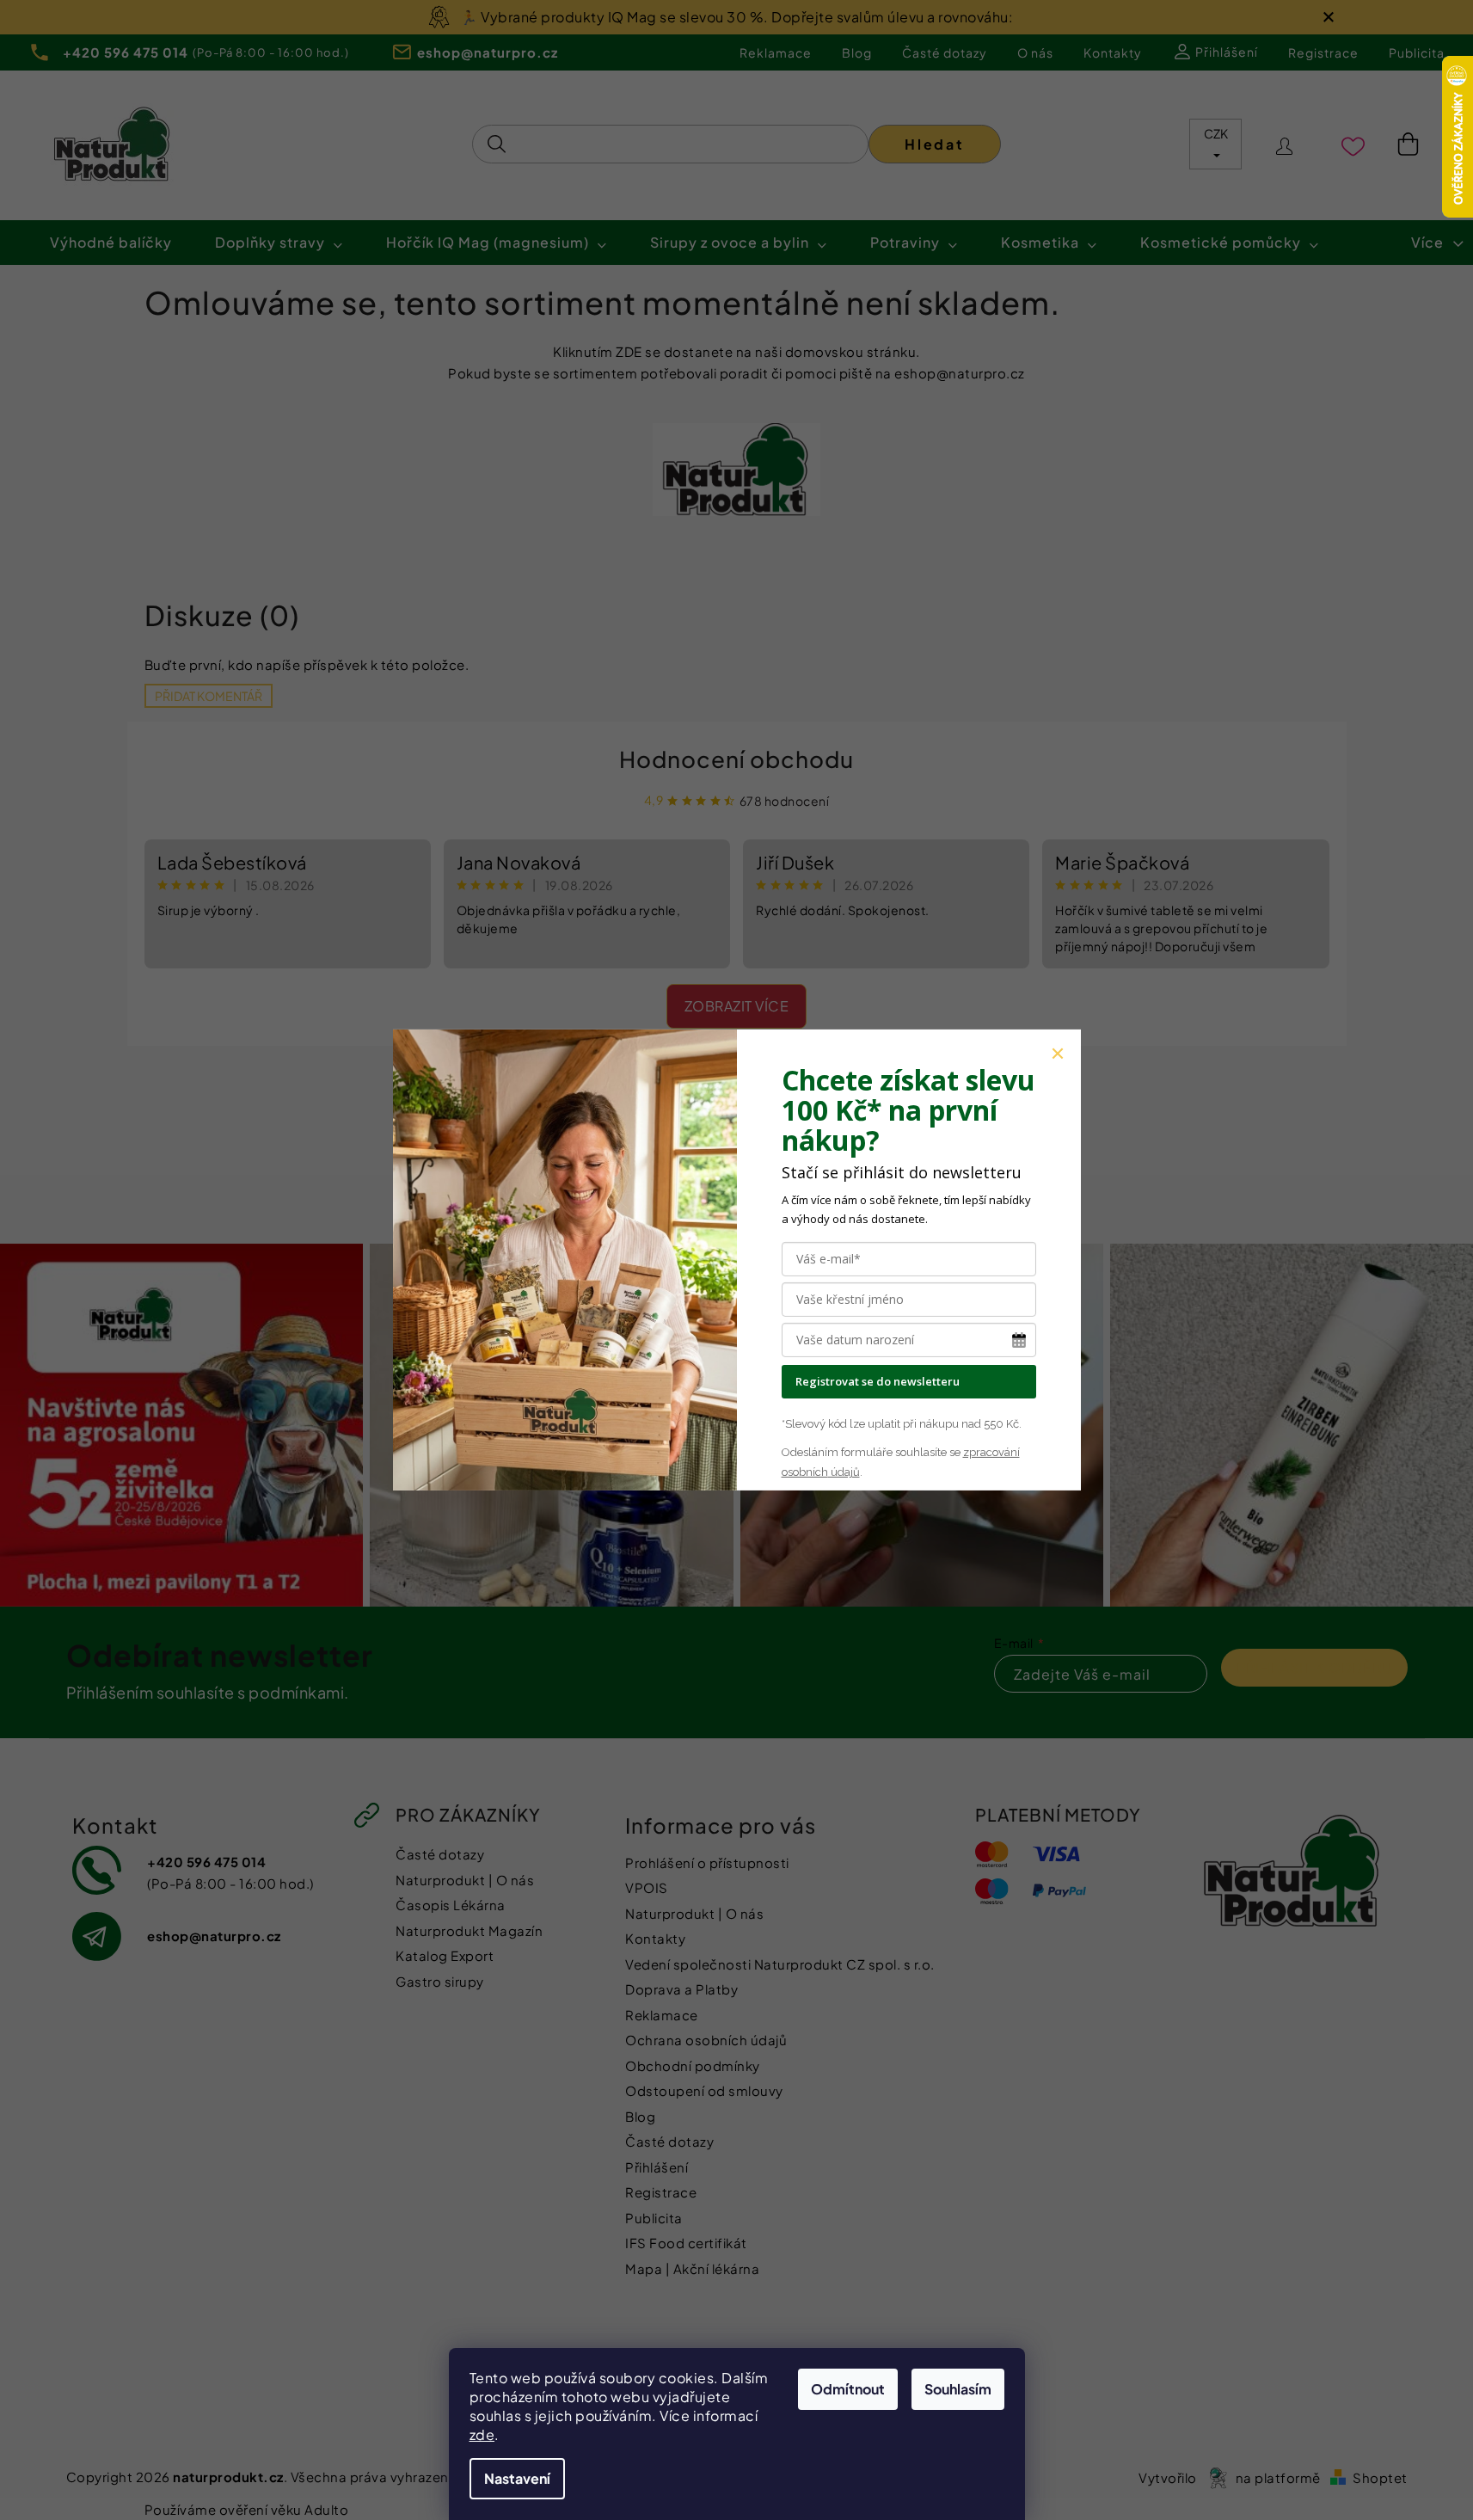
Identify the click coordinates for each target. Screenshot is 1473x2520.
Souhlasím (958, 2389)
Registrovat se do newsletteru (878, 1381)
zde (482, 2434)
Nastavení (517, 2478)
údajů (844, 1472)
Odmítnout (848, 2389)
